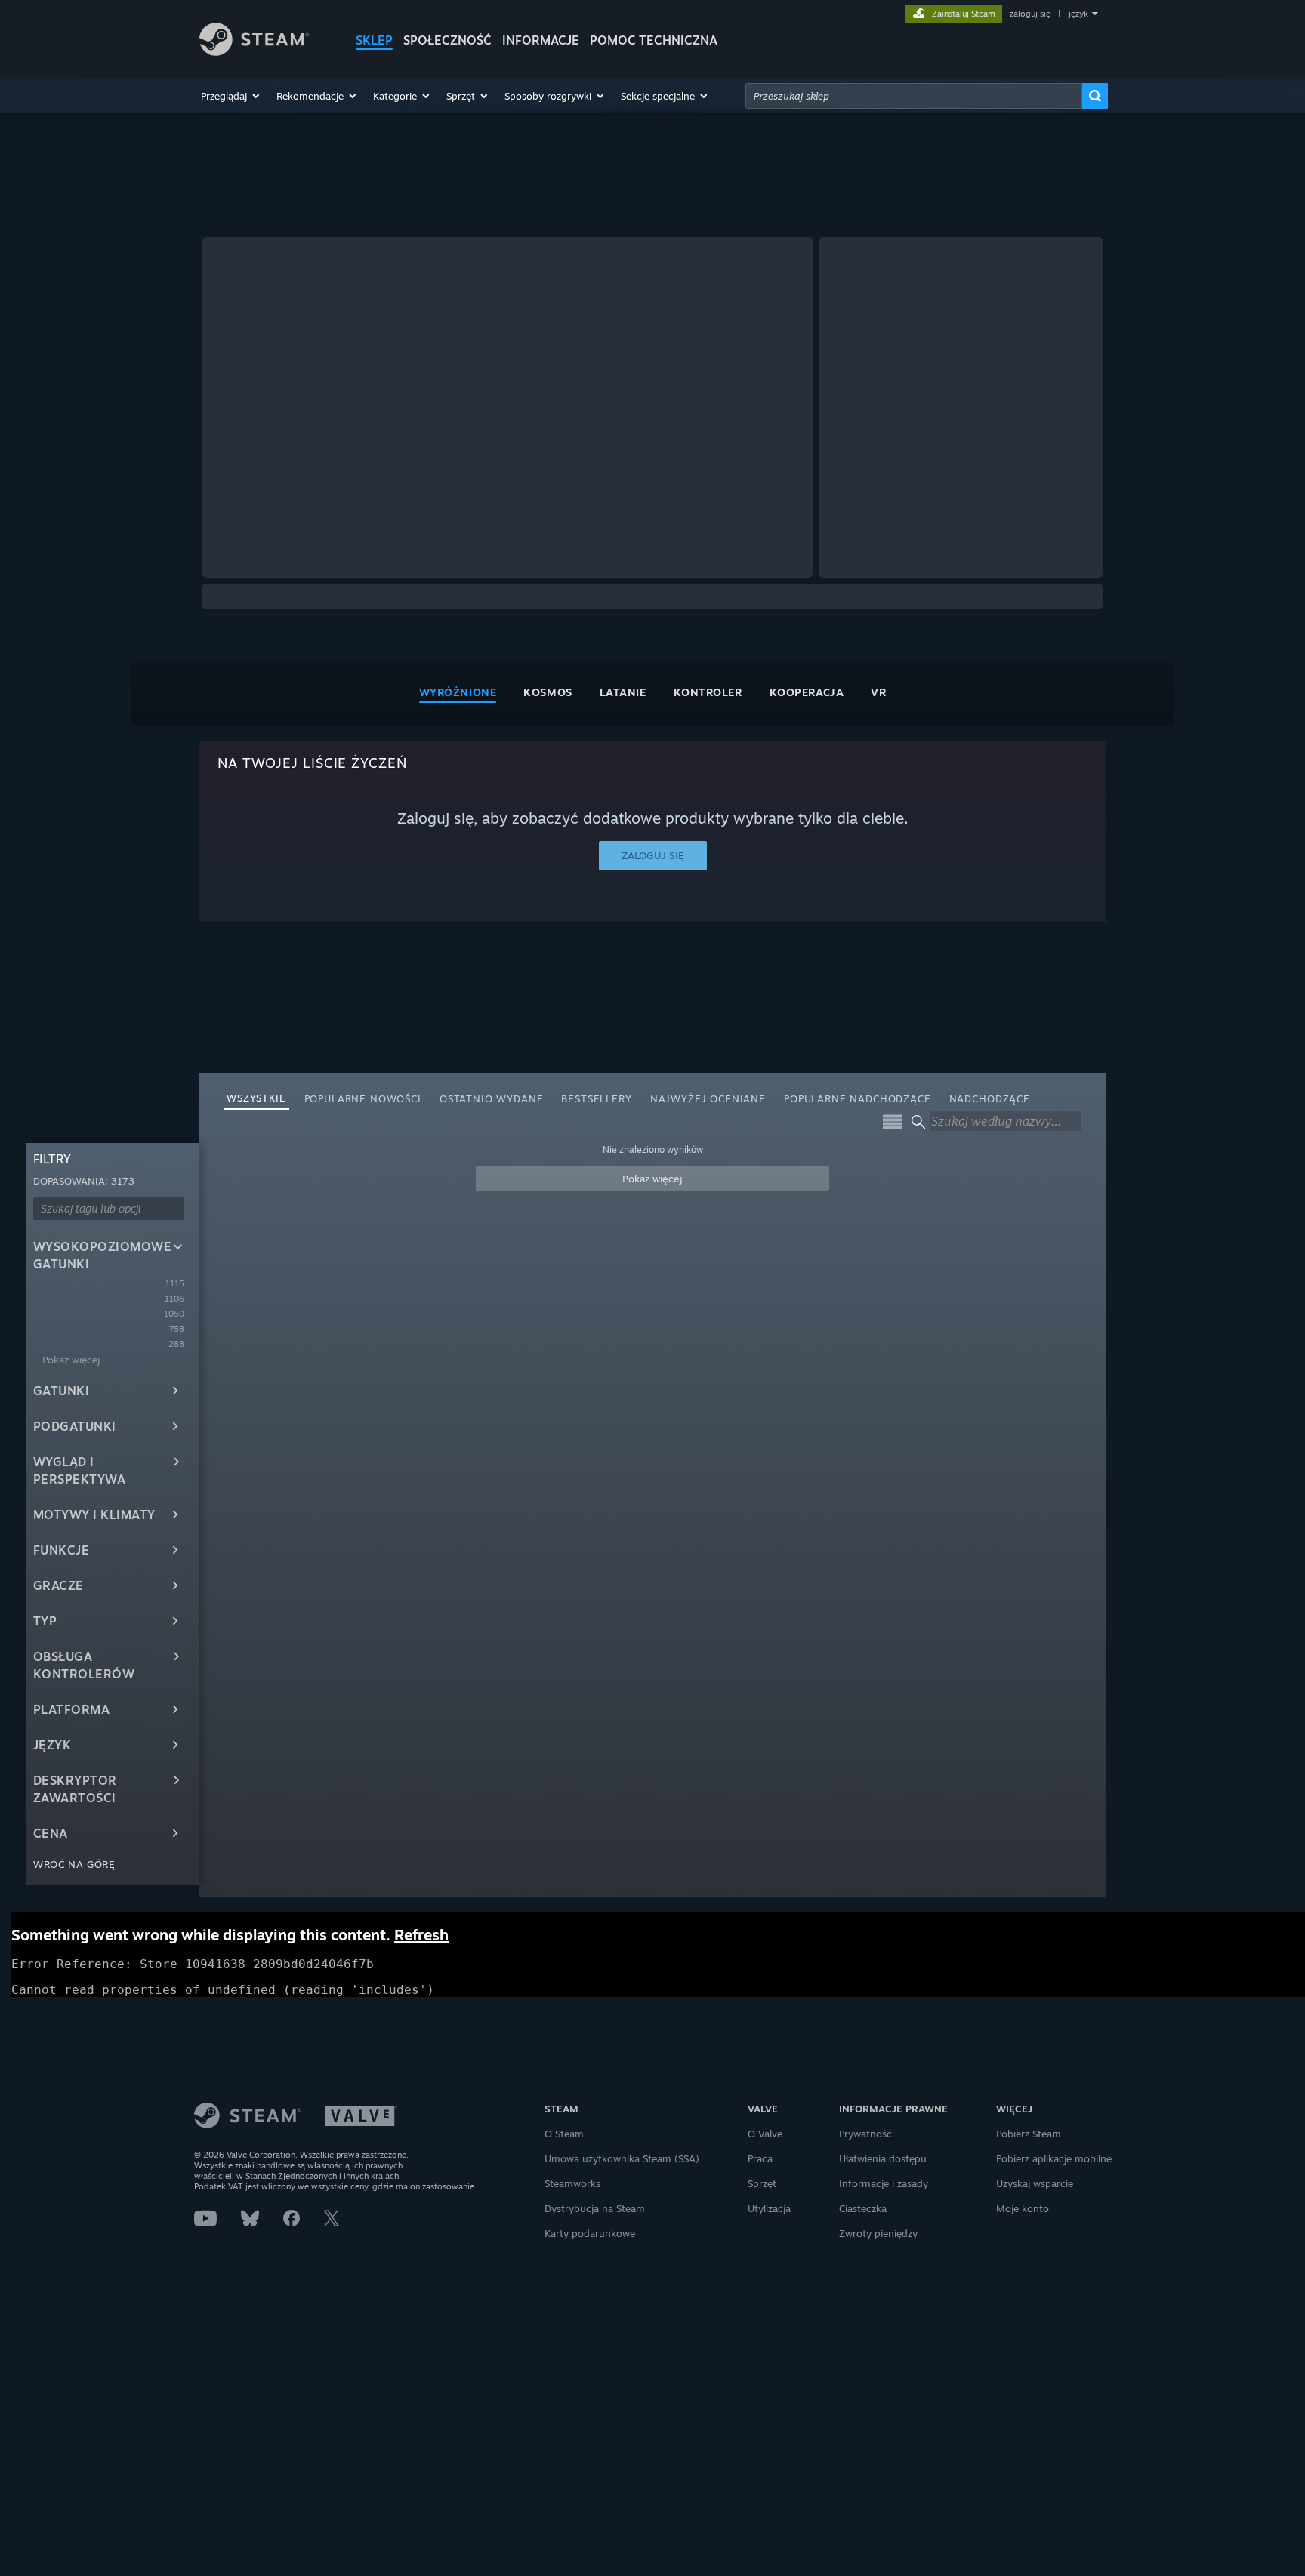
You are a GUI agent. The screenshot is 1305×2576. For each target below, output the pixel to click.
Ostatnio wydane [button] (492, 1098)
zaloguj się (1030, 14)
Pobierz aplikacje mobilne (1054, 2158)
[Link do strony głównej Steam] (254, 52)
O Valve (765, 2134)
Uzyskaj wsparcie (1035, 2183)
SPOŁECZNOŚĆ (447, 40)
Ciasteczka (863, 2208)
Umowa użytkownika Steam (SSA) (622, 2158)
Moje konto (1023, 2208)
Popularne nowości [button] (363, 1098)
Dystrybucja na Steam (595, 2208)
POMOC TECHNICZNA (654, 40)
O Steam (564, 2134)
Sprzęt (762, 2183)
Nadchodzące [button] (990, 1098)
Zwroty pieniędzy (878, 2233)
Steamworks (572, 2183)
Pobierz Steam (1029, 2134)
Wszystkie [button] (256, 1098)
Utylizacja (769, 2208)
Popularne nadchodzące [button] (858, 1098)
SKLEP (374, 40)
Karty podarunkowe (590, 2233)
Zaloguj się (653, 855)
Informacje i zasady (884, 2183)
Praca (760, 2158)
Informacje (541, 40)
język (1078, 14)
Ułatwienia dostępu (883, 2158)
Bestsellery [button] (596, 1098)
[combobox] (914, 96)
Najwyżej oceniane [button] (708, 1098)
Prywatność (865, 2134)
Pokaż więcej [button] (652, 1179)
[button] (231, 96)
